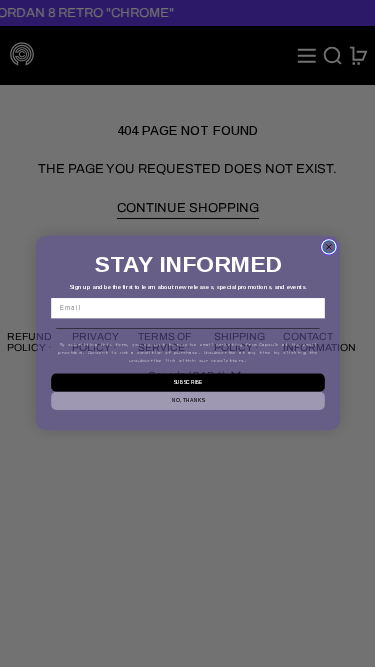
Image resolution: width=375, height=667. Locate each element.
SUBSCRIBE (187, 383)
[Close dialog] (328, 247)
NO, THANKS (187, 401)
